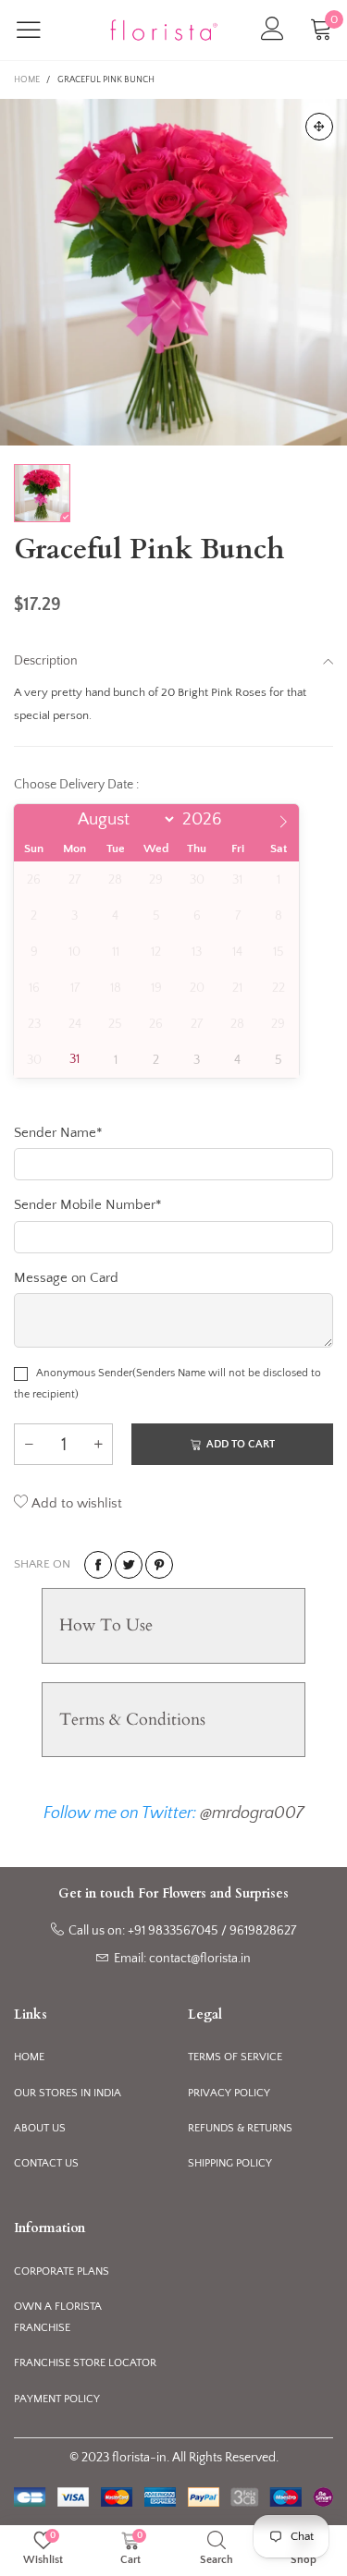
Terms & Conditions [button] (132, 1720)
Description (46, 661)
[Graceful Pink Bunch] (173, 272)
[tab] (173, 1625)
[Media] (319, 127)
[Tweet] (129, 1565)
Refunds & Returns (240, 2128)
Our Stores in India (68, 2093)
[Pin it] (159, 1565)
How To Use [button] (106, 1625)
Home (29, 2057)
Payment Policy (57, 2399)
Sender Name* (58, 1133)
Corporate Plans (62, 2271)
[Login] (273, 30)
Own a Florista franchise (58, 2317)
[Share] (98, 1565)
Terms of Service (235, 2057)
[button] (29, 1444)
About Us (40, 2128)
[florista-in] (163, 30)
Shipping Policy (230, 2163)
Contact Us (46, 2163)
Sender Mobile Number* (88, 1205)
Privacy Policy (229, 2093)
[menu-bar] (40, 30)
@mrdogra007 (252, 1813)
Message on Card (66, 1278)
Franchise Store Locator (85, 2363)
